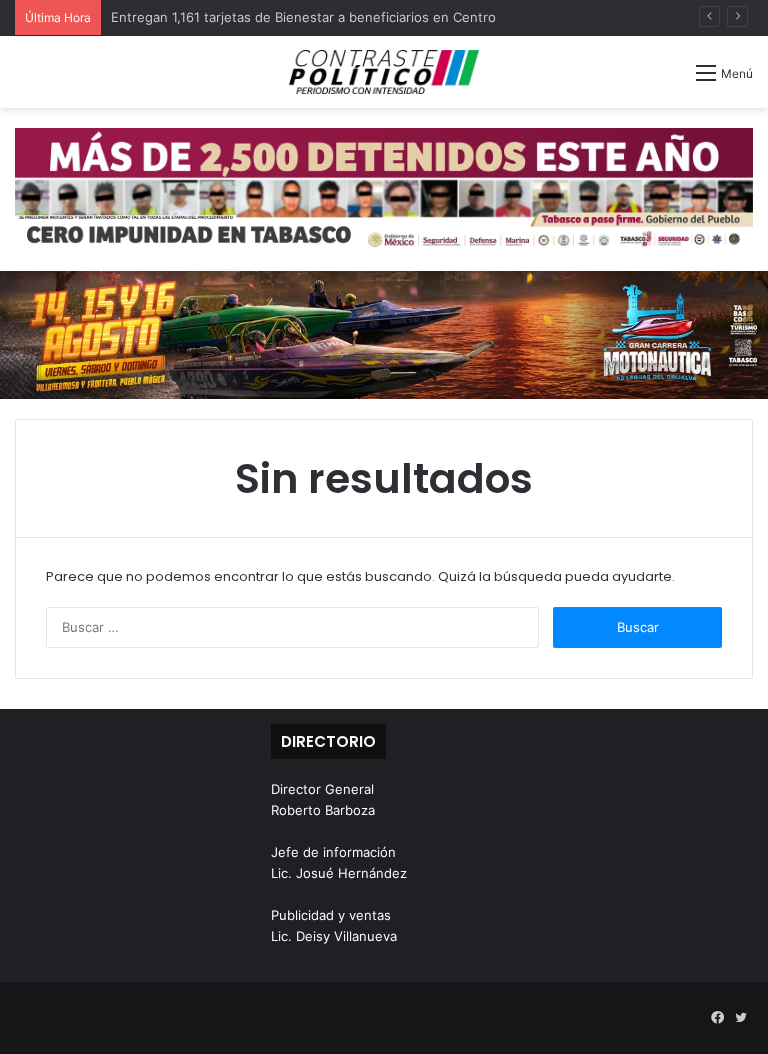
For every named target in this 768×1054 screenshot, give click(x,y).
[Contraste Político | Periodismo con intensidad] (384, 72)
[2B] (384, 334)
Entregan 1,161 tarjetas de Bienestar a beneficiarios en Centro (303, 17)
